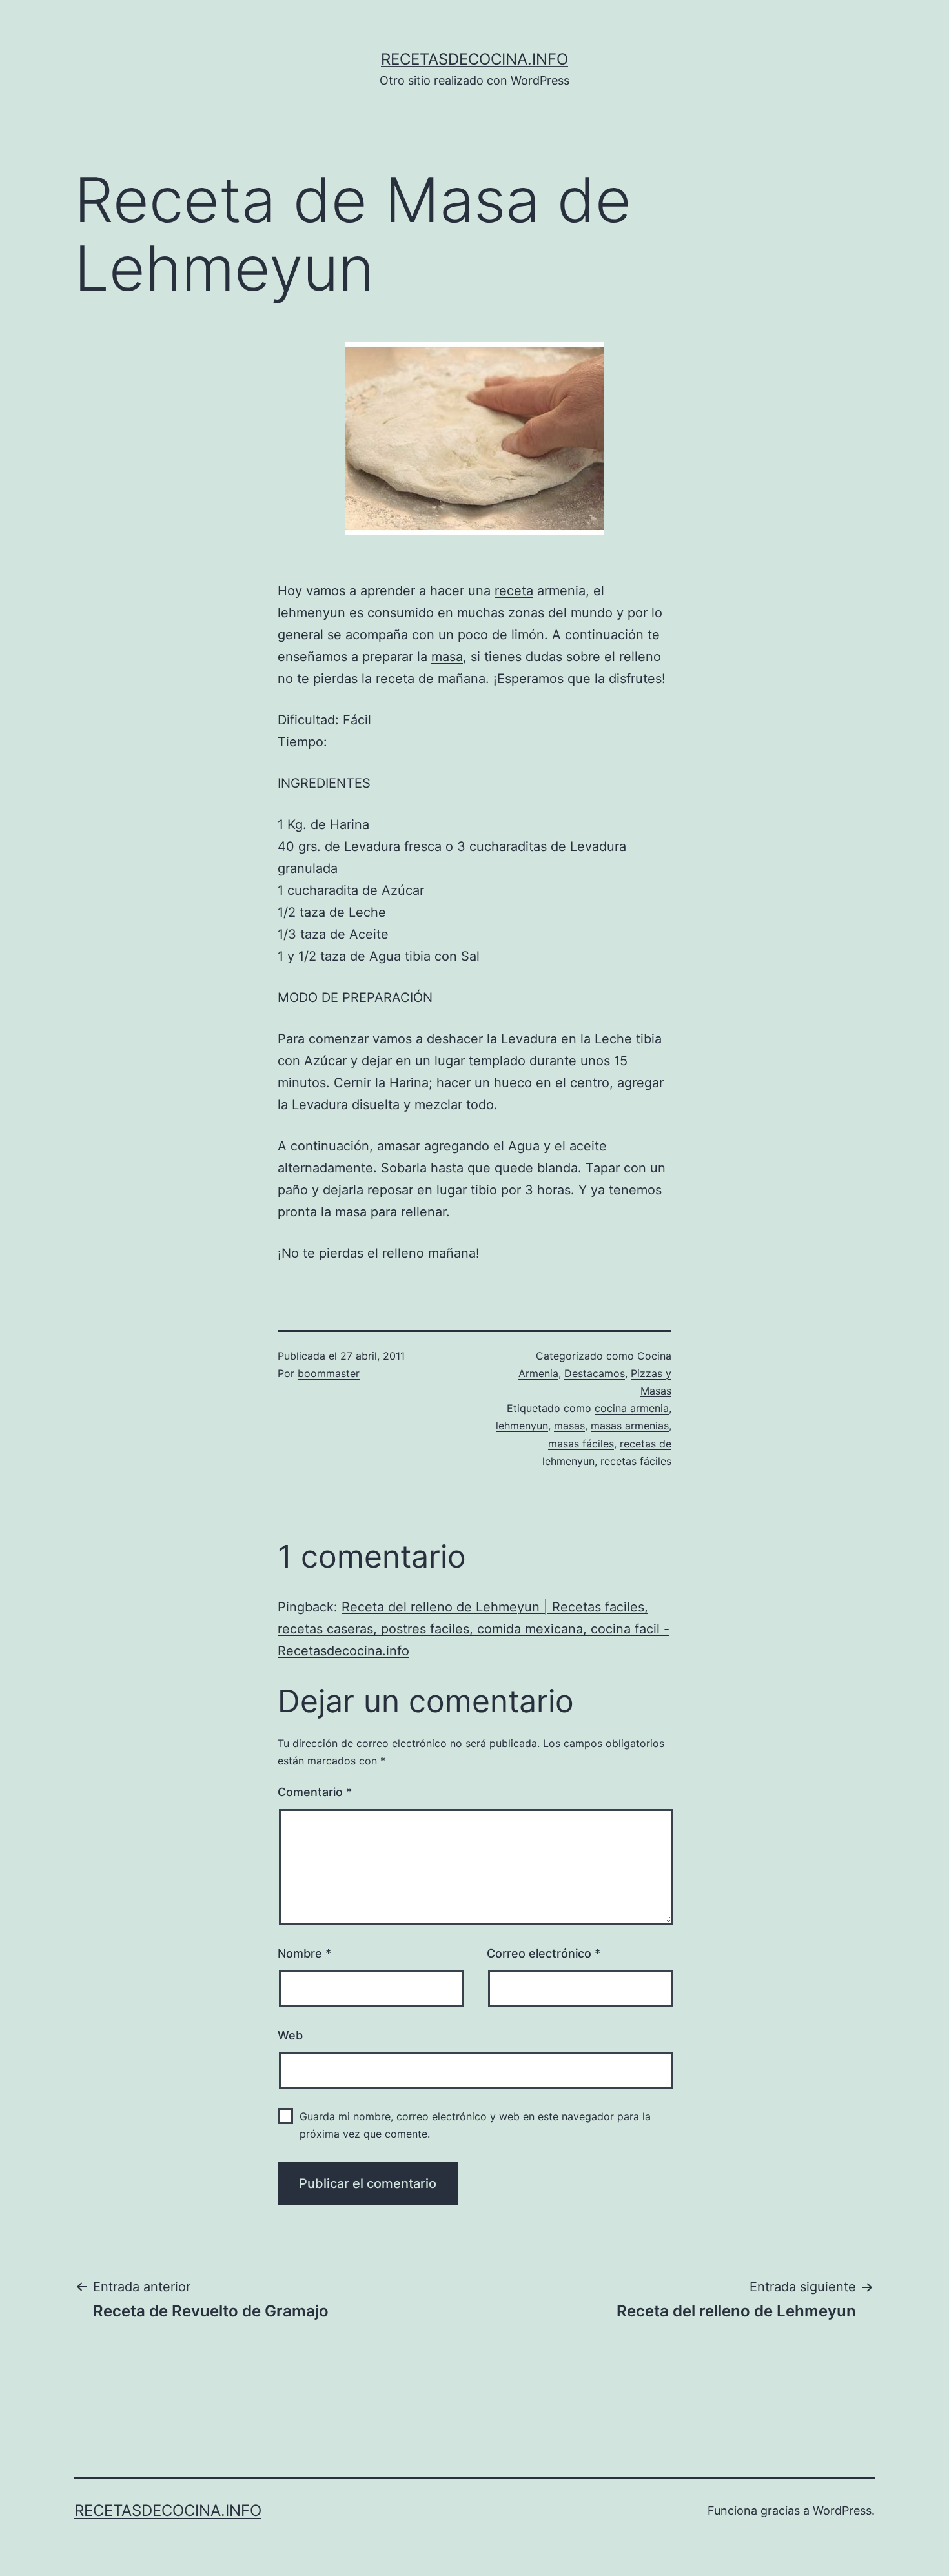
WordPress (842, 2510)
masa (447, 657)
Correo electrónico (544, 1953)
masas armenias (630, 1426)
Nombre (304, 1953)
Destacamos (595, 1373)
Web (290, 2035)
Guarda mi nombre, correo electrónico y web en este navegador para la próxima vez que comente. (475, 2125)
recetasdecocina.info (474, 59)
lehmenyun (522, 1426)
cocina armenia (632, 1408)
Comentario (315, 1792)
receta (514, 591)
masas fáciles (581, 1444)
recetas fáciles (636, 1461)
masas (569, 1426)
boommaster (329, 1373)
